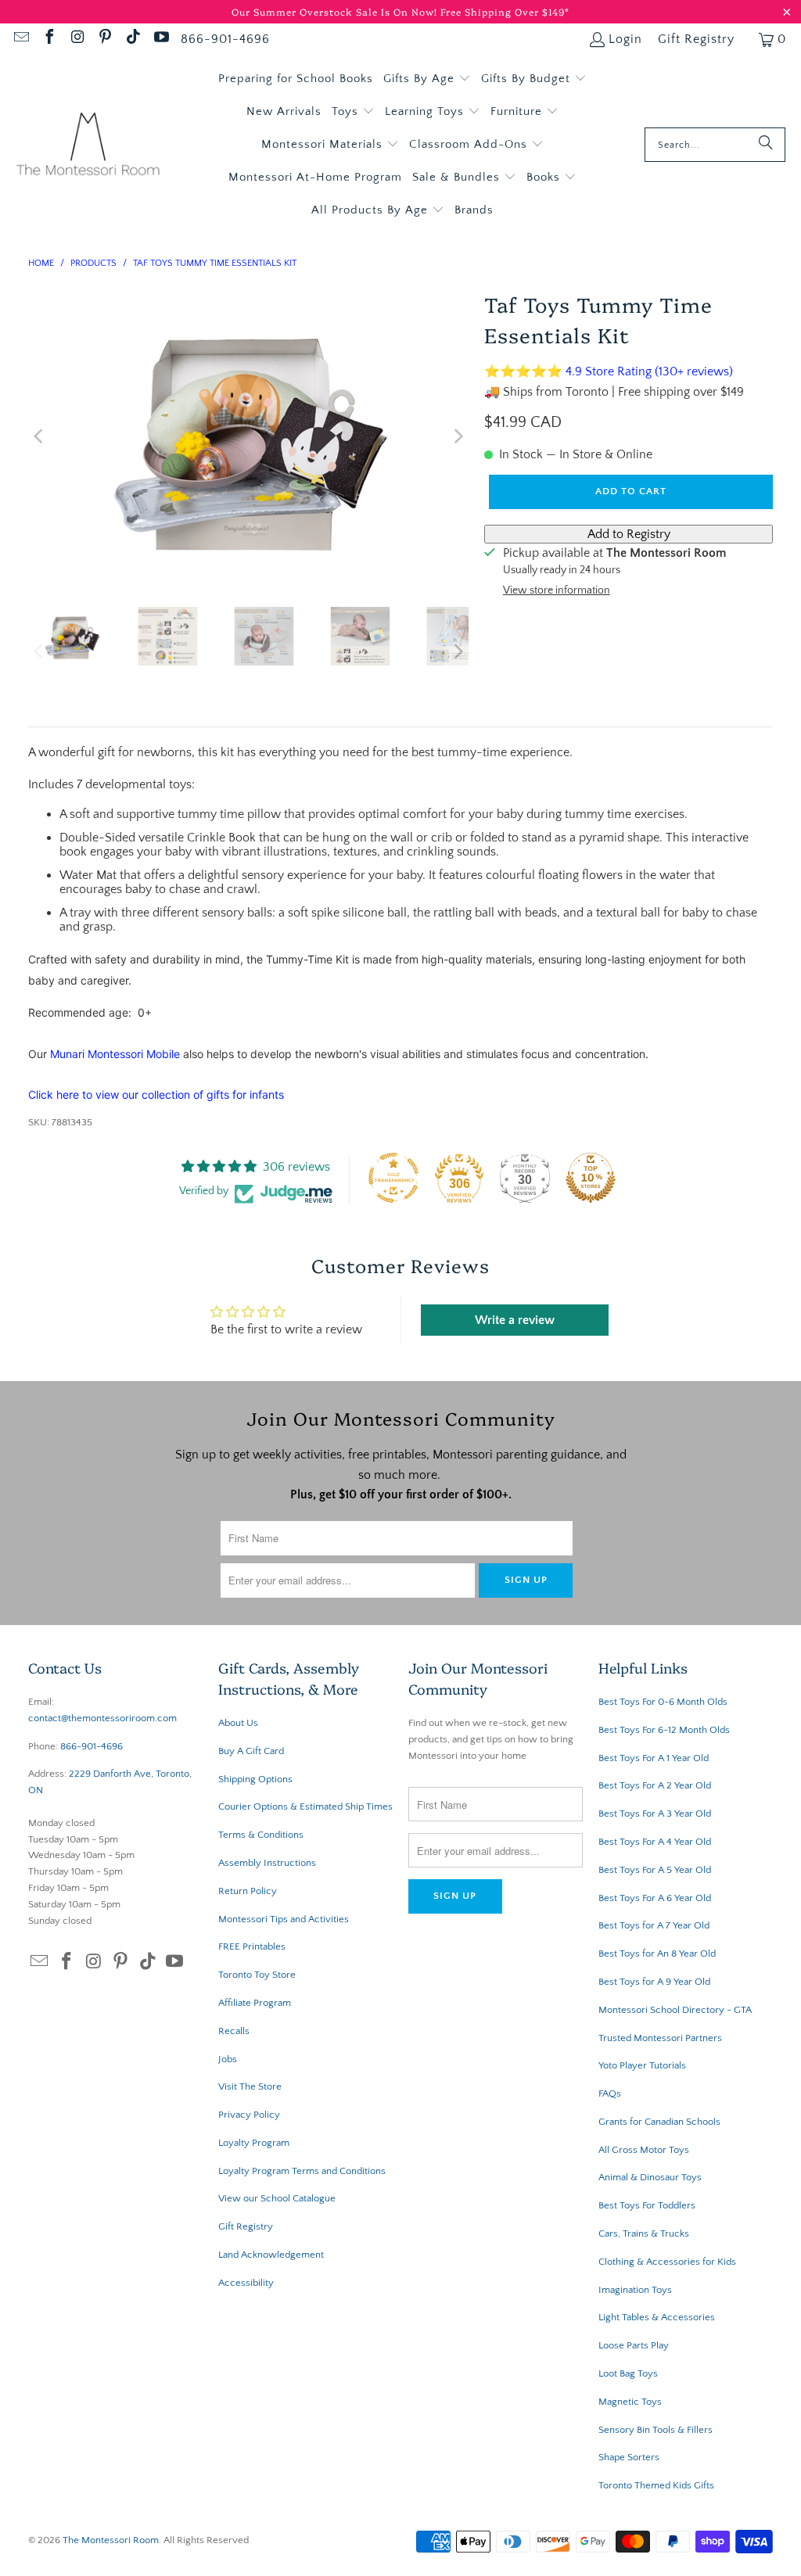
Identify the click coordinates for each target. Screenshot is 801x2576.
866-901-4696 (225, 39)
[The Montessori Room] (88, 145)
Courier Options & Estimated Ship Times (305, 1806)
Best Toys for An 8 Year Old (657, 1954)
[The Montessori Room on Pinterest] (105, 39)
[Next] (457, 436)
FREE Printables (252, 1946)
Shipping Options (255, 1779)
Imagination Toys (635, 2290)
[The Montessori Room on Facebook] (48, 39)
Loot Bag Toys (628, 2373)
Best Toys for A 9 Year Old (654, 1982)
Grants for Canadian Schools (659, 2122)
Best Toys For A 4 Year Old (655, 1842)
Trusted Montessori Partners (660, 2038)
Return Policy (248, 1891)
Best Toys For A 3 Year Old (655, 1814)
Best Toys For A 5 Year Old (655, 1870)
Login (625, 39)
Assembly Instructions (267, 1863)
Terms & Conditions (261, 1835)
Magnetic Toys (630, 2402)
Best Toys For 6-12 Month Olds (664, 1730)
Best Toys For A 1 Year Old (654, 1758)
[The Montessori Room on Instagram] (77, 39)
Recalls (234, 2031)
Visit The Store (250, 2086)
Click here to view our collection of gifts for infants (156, 1094)
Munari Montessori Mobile (115, 1054)
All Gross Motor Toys (644, 2150)
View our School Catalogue (277, 2198)
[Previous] (40, 436)
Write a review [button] (515, 1320)
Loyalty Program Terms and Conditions (302, 2171)
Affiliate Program (255, 2003)
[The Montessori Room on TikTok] (132, 39)
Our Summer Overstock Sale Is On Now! (336, 11)
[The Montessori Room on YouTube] (160, 39)
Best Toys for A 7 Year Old (654, 1925)
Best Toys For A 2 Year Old (655, 1785)
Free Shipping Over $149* (505, 11)
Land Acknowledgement (271, 2255)
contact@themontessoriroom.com (102, 1718)
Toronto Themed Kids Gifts (656, 2485)
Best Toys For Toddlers (647, 2205)
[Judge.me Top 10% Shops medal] (591, 1178)
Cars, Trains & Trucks (644, 2233)
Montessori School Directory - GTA (675, 2010)
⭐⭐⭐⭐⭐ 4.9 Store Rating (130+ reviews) (609, 371)
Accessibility (246, 2283)
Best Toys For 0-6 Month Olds (663, 1702)
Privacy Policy (249, 2115)
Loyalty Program (254, 2143)
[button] (427, 79)
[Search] (766, 145)
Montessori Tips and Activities (284, 1919)
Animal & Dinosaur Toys (650, 2177)
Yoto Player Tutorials (642, 2065)
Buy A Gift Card (251, 1751)
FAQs (610, 2093)
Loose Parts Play (634, 2345)
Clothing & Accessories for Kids (667, 2262)
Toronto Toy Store (257, 1975)
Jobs (228, 2059)
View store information (557, 590)
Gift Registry (696, 39)
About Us (238, 1723)
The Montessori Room (111, 2540)
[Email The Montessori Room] (20, 39)
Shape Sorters (629, 2457)
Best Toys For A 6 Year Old (655, 1898)
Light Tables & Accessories (657, 2317)
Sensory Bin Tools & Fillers (656, 2430)
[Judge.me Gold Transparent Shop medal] (393, 1178)
